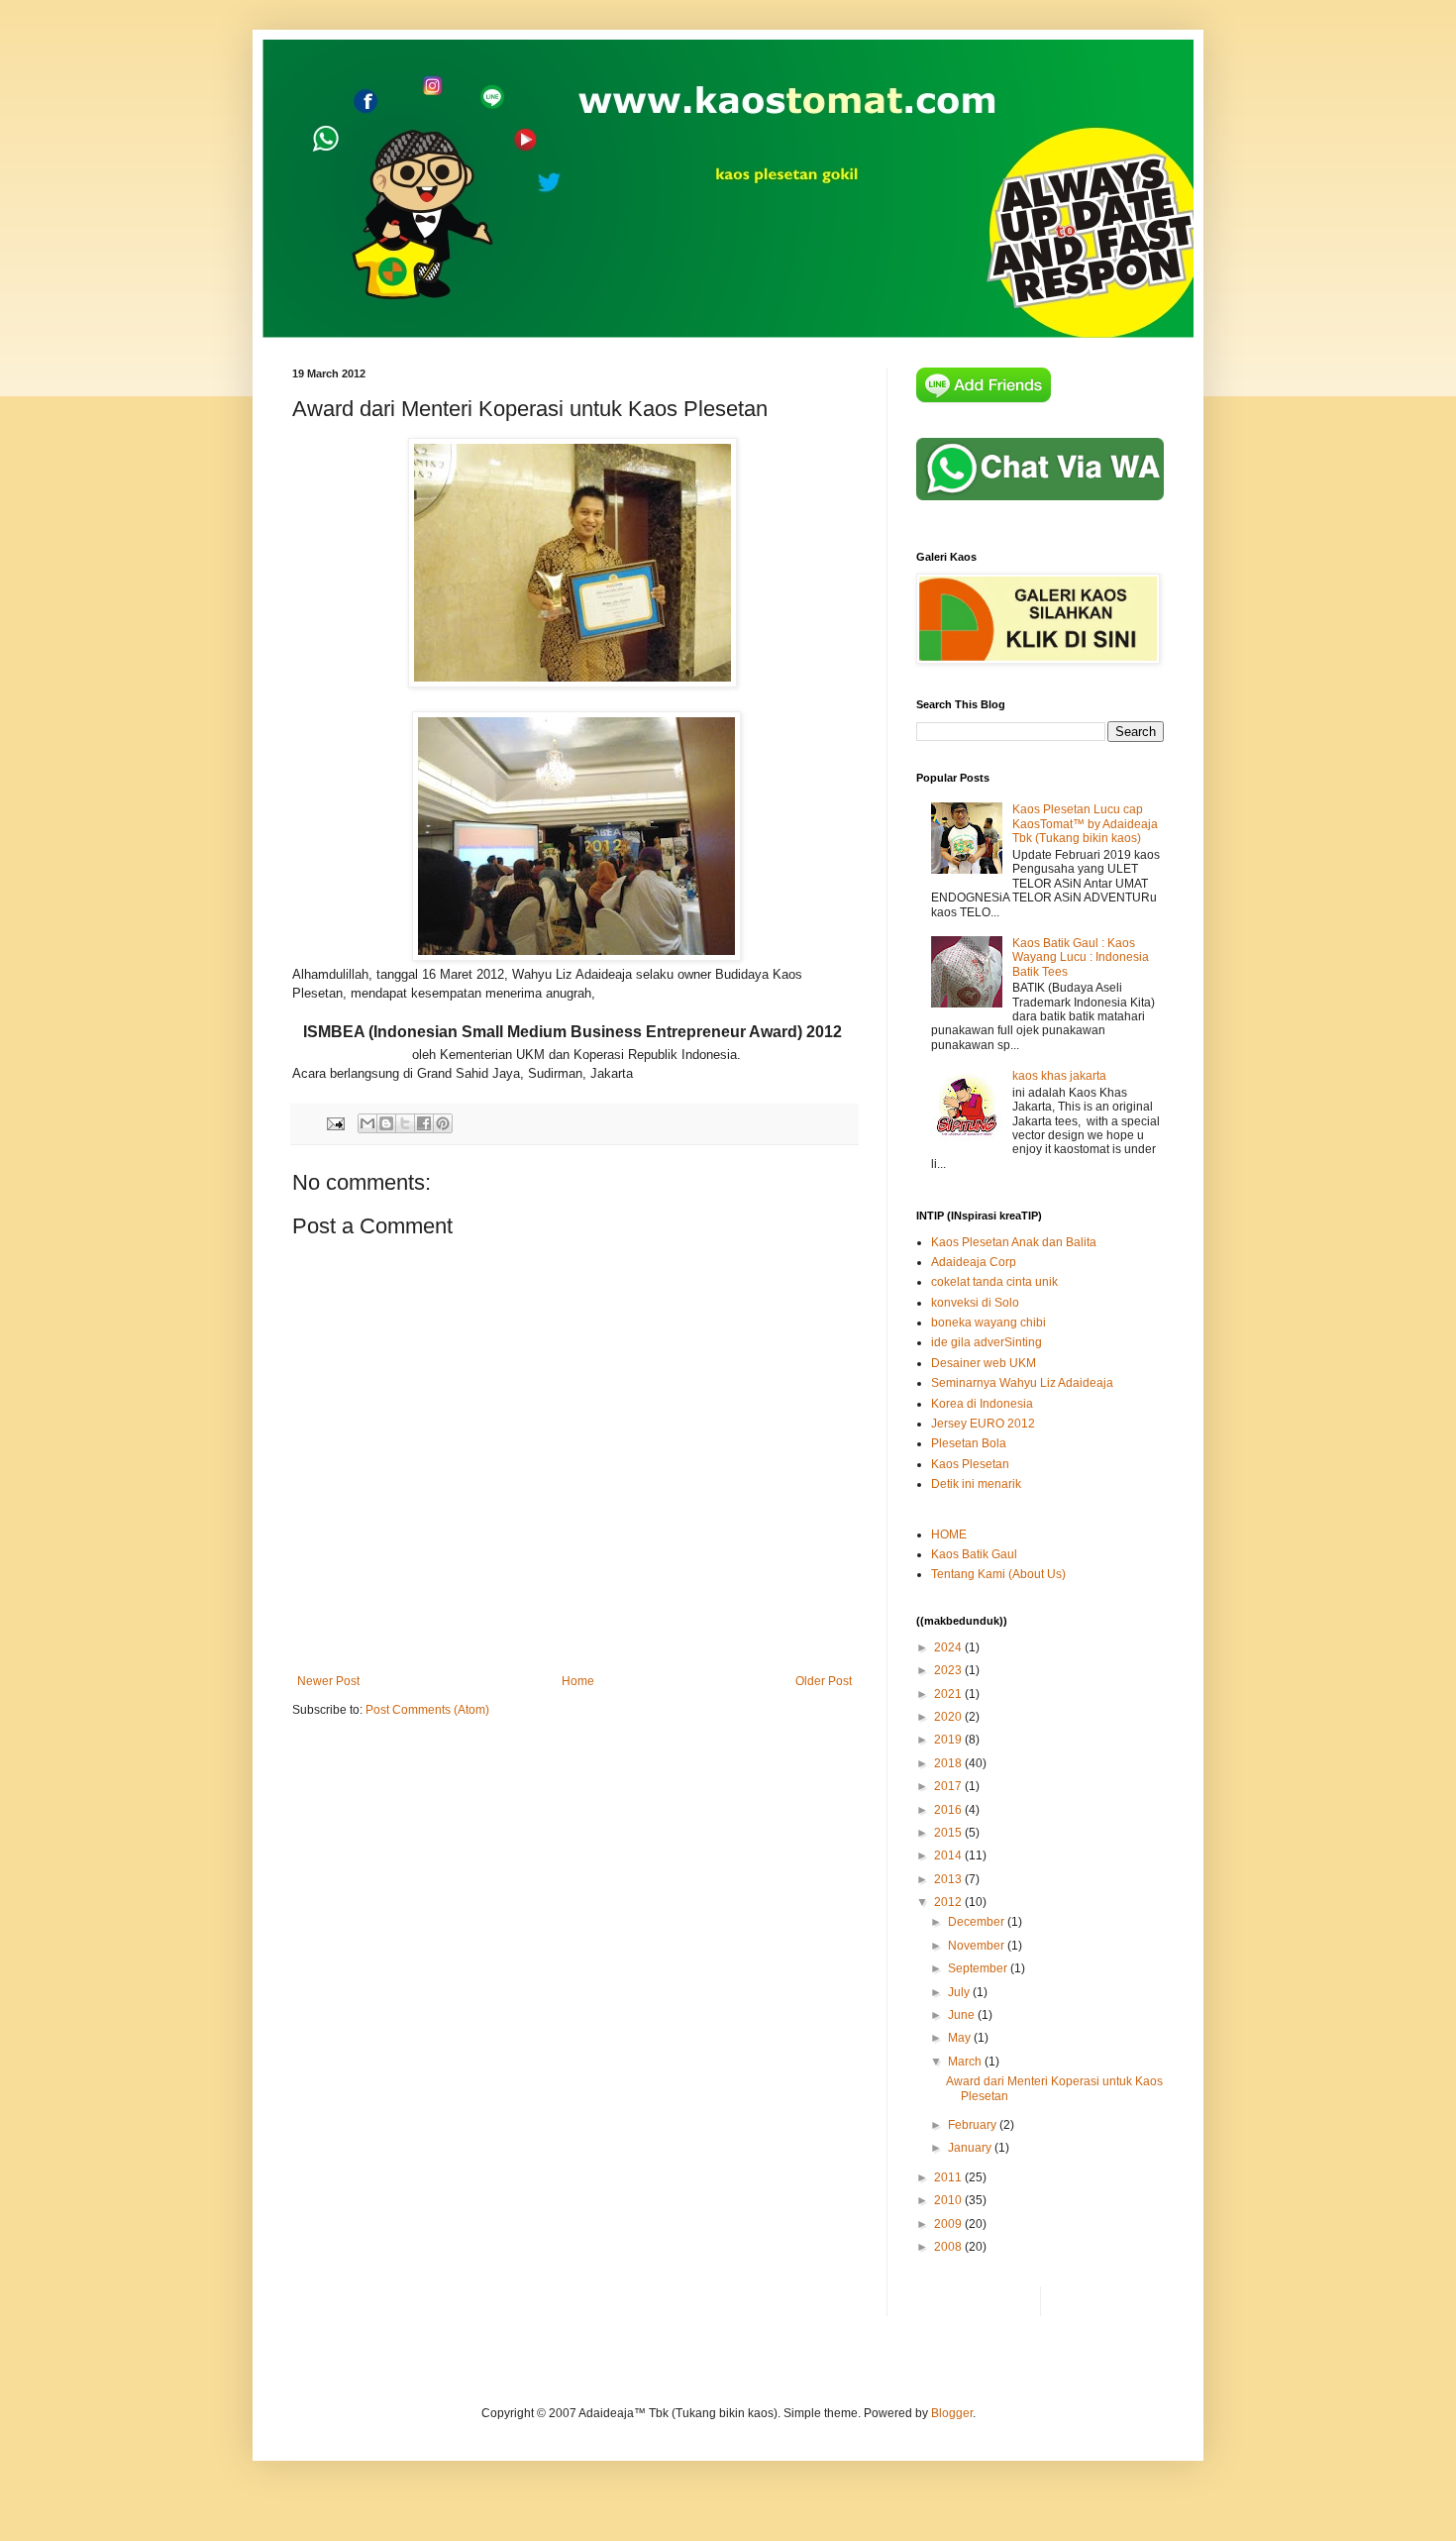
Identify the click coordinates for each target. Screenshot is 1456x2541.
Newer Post (328, 1681)
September (979, 1968)
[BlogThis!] (386, 1123)
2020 (949, 1717)
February (974, 2125)
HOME (949, 1535)
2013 (949, 1879)
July (960, 1992)
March (966, 2062)
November (978, 1946)
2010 (949, 2200)
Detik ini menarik (976, 1484)
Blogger (952, 2413)
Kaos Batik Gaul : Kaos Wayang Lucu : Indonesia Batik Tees (1081, 957)
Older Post (824, 1681)
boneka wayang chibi (988, 1323)
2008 (949, 2247)
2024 (949, 1647)
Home (578, 1681)
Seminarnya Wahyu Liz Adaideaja (1022, 1383)
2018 (949, 1763)
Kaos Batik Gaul (974, 1554)
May (961, 2038)
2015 (949, 1833)
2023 (949, 1670)
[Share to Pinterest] (443, 1123)
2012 (949, 1902)
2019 (949, 1740)
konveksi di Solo (975, 1303)
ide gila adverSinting (987, 1342)
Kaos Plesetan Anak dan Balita (1014, 1242)
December (978, 1922)
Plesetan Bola (969, 1443)
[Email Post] (335, 1122)
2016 (949, 1810)
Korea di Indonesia (982, 1404)
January (971, 2148)
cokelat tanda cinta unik (994, 1282)
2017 (949, 1786)
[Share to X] (405, 1123)
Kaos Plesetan (970, 1464)
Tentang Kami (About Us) (998, 1574)
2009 (949, 2224)
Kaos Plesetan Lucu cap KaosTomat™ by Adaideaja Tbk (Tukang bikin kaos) (1085, 824)
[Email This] (367, 1123)
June (963, 2015)
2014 (949, 1855)
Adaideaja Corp (974, 1262)
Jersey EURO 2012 (983, 1424)
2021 (949, 1694)
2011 (949, 2177)
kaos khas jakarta (1059, 1076)
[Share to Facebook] (424, 1123)
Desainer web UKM (984, 1363)
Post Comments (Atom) (427, 1710)
